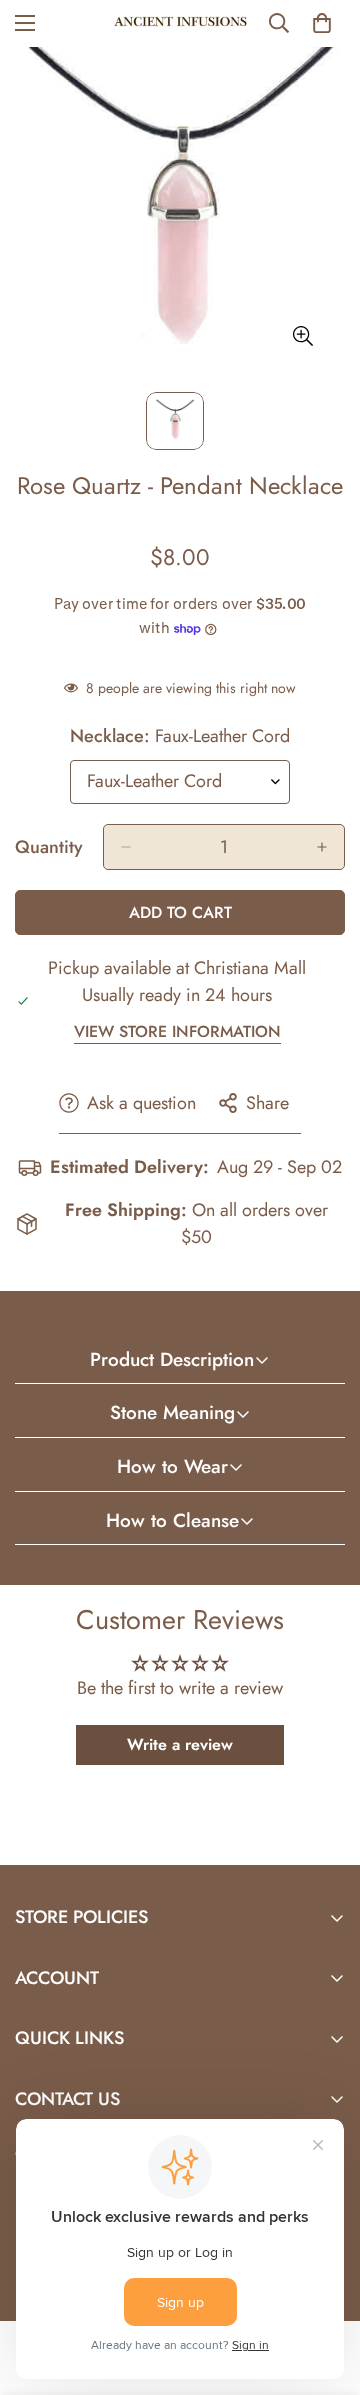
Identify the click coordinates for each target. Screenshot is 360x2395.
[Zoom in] (302, 336)
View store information (177, 1031)
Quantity (49, 847)
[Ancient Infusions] (180, 23)
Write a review (180, 1744)
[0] (322, 23)
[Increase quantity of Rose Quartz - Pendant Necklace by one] (322, 847)
